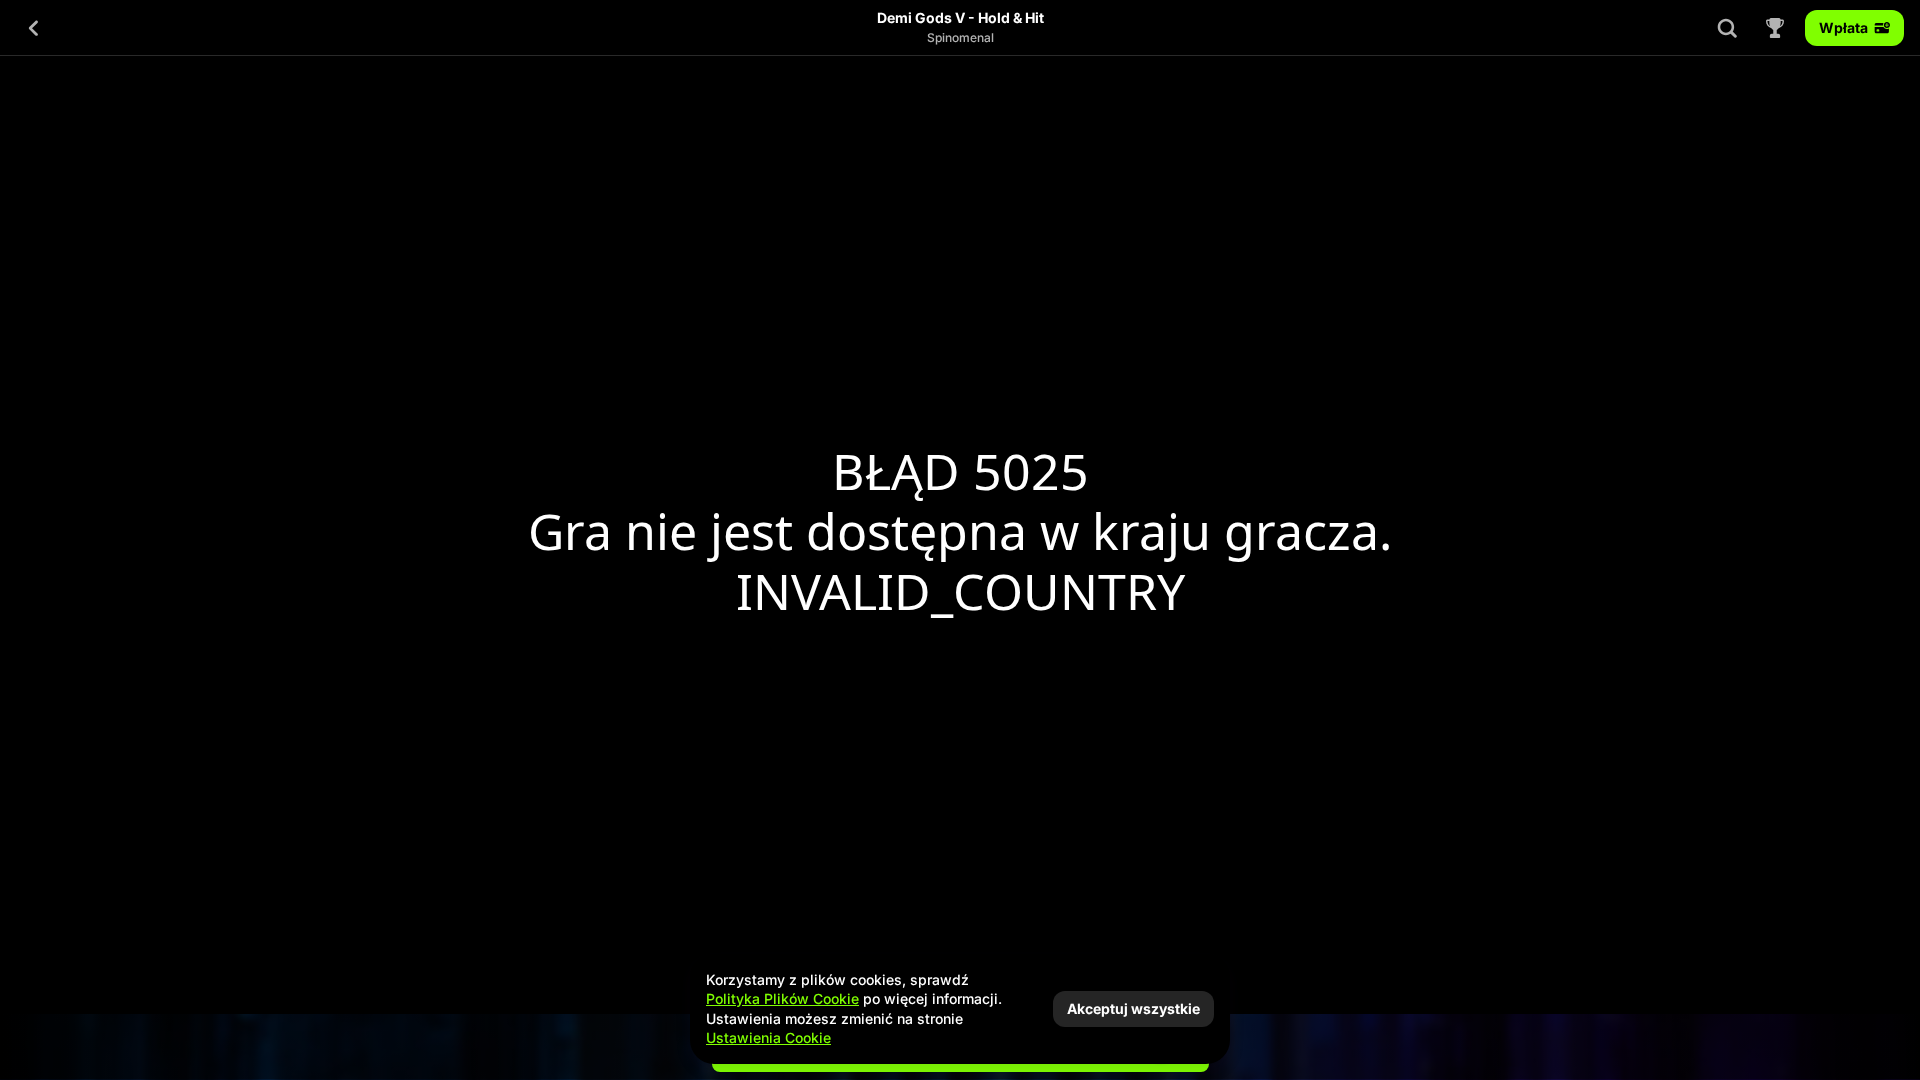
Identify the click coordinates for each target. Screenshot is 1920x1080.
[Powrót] (34, 28)
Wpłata (1843, 27)
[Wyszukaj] (1727, 28)
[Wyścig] (1775, 28)
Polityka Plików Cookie (782, 998)
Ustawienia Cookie (768, 1038)
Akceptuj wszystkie (1133, 1008)
